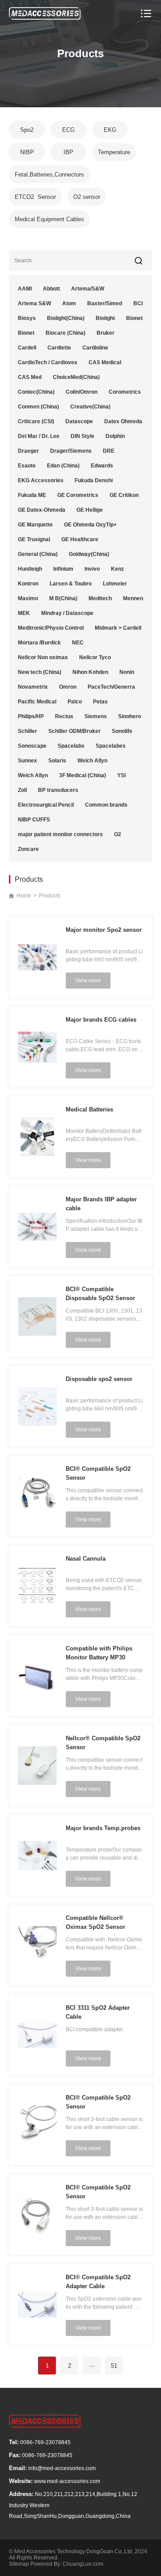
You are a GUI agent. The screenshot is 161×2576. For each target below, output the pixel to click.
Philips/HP (31, 716)
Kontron (28, 584)
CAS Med (30, 377)
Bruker (106, 333)
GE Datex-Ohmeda (42, 510)
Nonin (127, 672)
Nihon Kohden (90, 672)
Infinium (63, 569)
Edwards (102, 466)
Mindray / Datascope (67, 613)
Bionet (134, 318)
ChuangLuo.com (83, 2564)
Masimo (28, 598)
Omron (68, 687)
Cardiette (59, 348)
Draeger (28, 451)
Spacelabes (111, 746)
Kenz (117, 569)
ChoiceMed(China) (76, 377)
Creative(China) (90, 407)
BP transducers (58, 790)
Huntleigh (30, 569)
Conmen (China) (38, 407)
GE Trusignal (34, 539)
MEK (24, 613)
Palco (75, 702)
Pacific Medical (37, 702)
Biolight (105, 318)
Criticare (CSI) (36, 421)
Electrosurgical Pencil (46, 805)
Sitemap (19, 2564)
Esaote (27, 466)
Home (24, 896)
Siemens (96, 716)
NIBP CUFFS (34, 820)
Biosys (27, 318)
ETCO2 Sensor (35, 197)
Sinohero (129, 716)
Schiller (28, 731)
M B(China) (63, 598)
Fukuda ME (32, 495)
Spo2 (27, 130)
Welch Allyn (92, 761)
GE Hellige (90, 510)
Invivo (92, 569)
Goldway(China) (89, 554)
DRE (109, 451)
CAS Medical (105, 362)
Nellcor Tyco (95, 657)
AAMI (25, 289)
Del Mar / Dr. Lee (39, 436)
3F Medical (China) (83, 775)
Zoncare (28, 849)
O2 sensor (87, 197)
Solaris (57, 761)
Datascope (79, 421)
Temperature (114, 152)
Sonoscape (32, 746)
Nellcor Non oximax (43, 657)
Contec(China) (36, 392)
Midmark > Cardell (118, 628)
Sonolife (122, 731)
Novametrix (33, 687)
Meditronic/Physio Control (51, 628)
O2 (118, 834)
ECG (68, 130)
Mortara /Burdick (39, 643)
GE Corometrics (78, 495)
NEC (78, 643)
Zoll (22, 790)
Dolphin (115, 436)
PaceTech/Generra (111, 687)
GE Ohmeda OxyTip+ (90, 525)
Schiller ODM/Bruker (74, 731)
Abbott (51, 289)
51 (114, 2366)
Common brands (106, 805)
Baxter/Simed (105, 303)
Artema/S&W (88, 289)
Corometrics (125, 392)
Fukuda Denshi (94, 480)
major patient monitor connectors (60, 834)
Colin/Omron (82, 392)
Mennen (133, 598)
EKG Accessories (41, 480)
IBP (68, 152)
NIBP (27, 152)
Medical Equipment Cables (49, 219)
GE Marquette (35, 525)
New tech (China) (40, 672)
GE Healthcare (80, 539)
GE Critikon (124, 495)
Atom (69, 303)
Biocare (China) (66, 333)
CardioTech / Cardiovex (48, 362)
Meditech (100, 598)
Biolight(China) (66, 318)
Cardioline (95, 348)
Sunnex (28, 761)
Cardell (27, 348)
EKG (110, 130)
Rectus (64, 716)
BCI (138, 303)
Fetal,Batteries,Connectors (49, 175)
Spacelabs (71, 746)
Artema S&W (34, 303)
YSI (121, 775)
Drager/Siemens (71, 451)
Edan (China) (63, 466)
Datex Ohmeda (123, 421)
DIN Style (83, 436)
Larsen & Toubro (71, 584)
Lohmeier (115, 584)
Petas (100, 702)
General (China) (38, 554)
